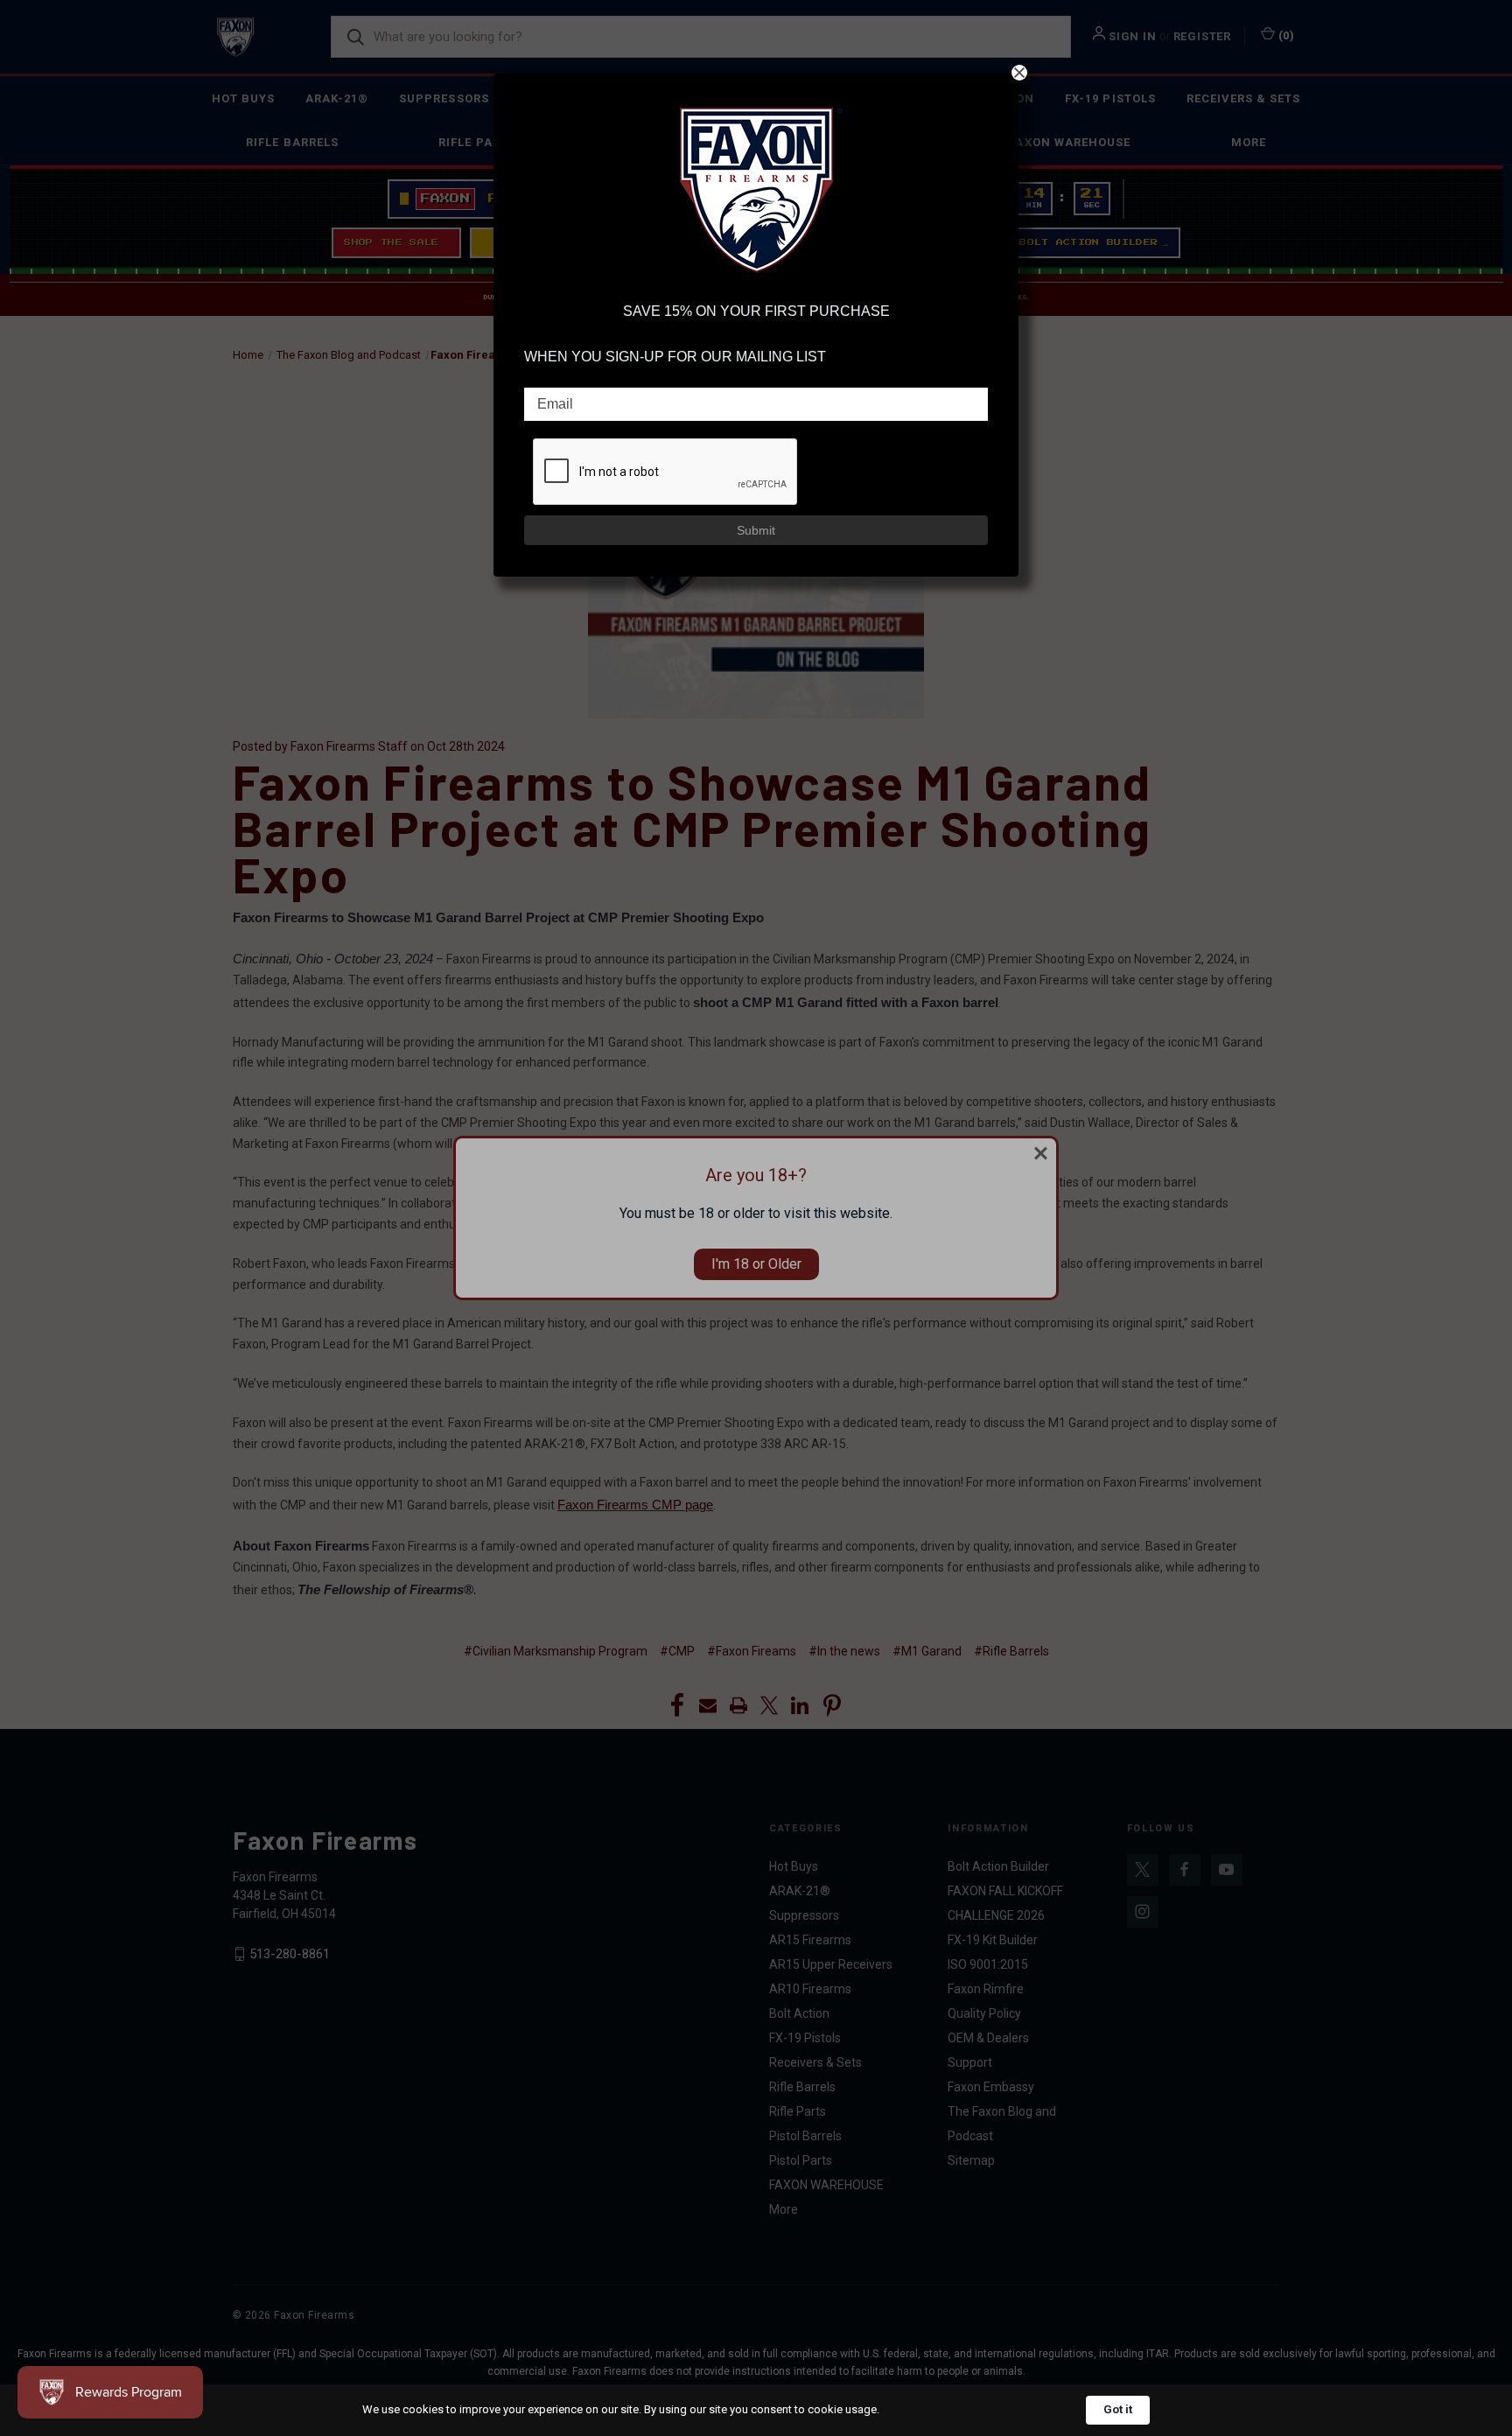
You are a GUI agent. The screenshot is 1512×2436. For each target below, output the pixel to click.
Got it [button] (1118, 2409)
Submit (756, 530)
